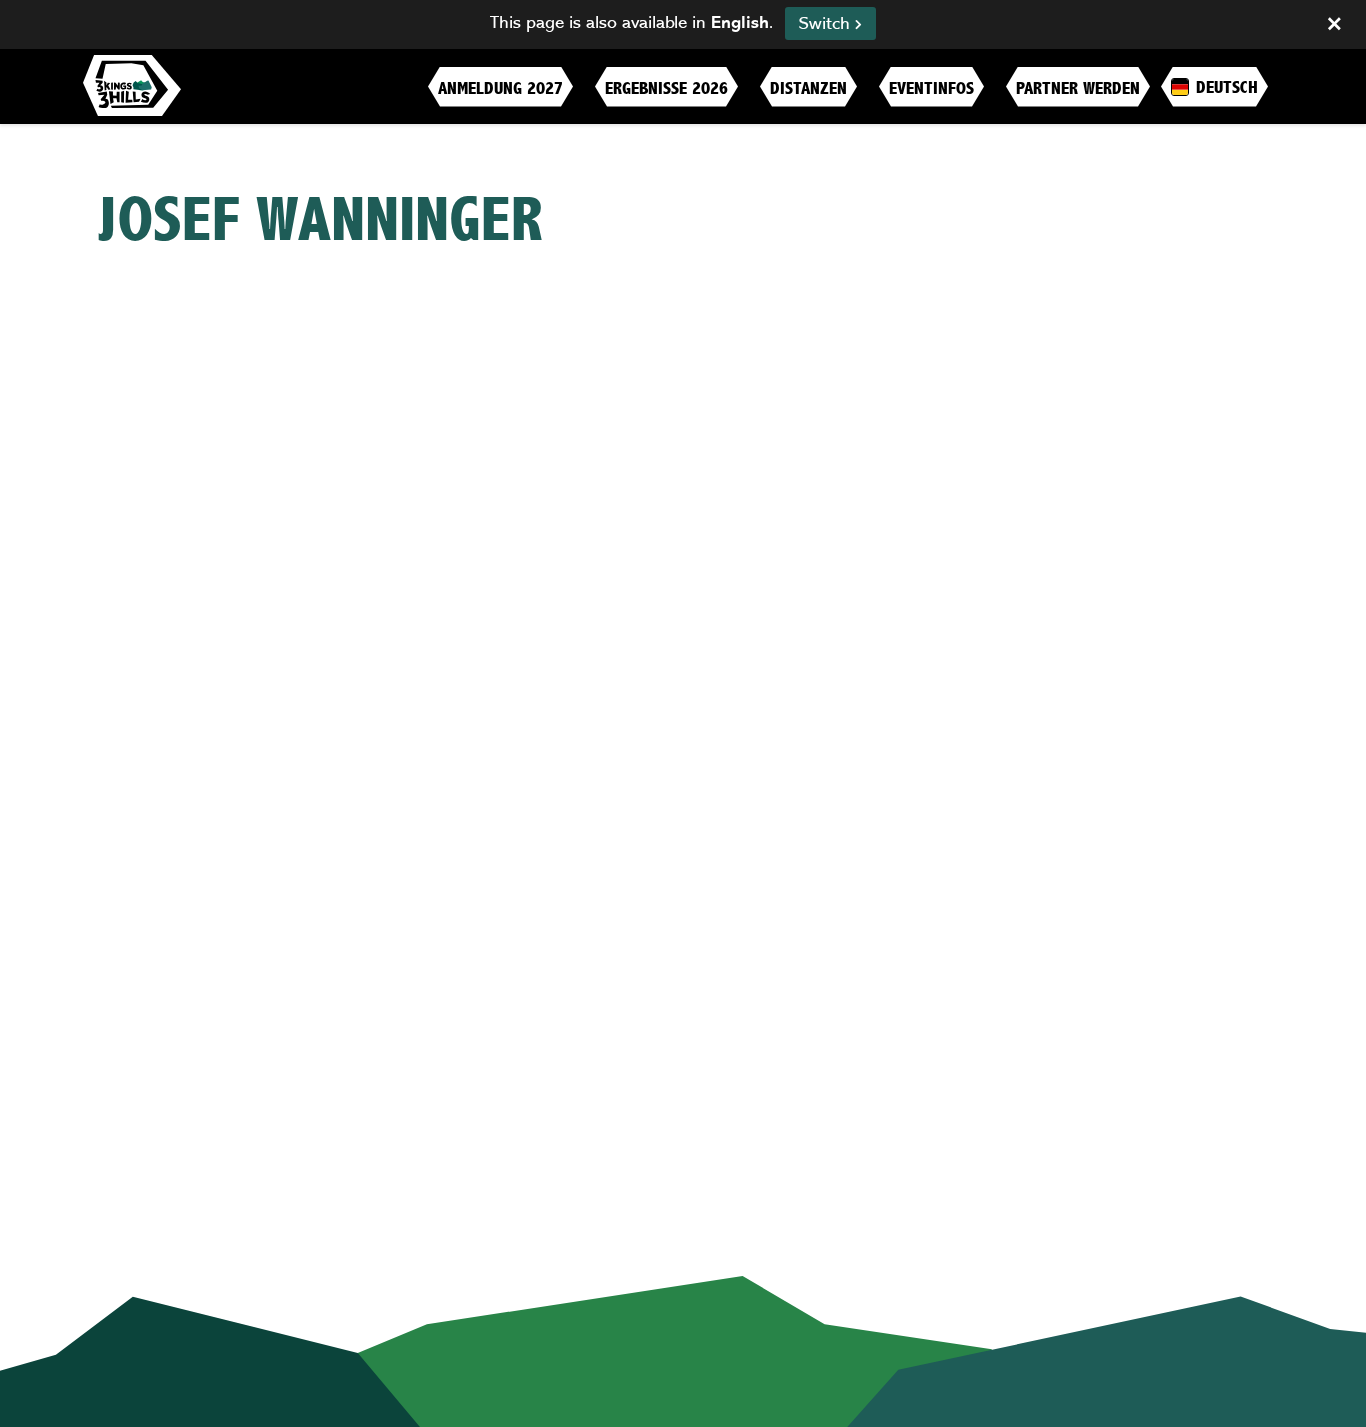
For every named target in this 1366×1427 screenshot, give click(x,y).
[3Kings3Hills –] (132, 85)
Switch (827, 23)
